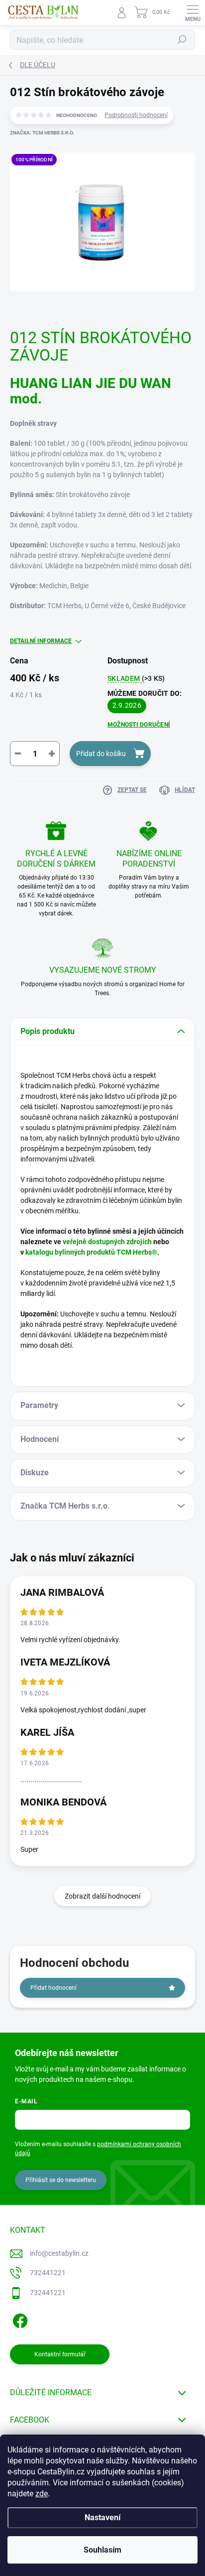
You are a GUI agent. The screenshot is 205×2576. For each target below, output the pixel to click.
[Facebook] (19, 2319)
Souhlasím (102, 2550)
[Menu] (193, 12)
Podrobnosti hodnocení (136, 115)
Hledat (182, 40)
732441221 (48, 2273)
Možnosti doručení (139, 725)
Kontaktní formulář (60, 2354)
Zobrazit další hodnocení (102, 1896)
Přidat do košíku (101, 754)
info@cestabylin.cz (59, 2253)
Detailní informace (41, 641)
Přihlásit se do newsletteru (61, 2180)
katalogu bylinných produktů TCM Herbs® (91, 1252)
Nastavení (102, 2517)
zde (42, 2494)
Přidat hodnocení (53, 1988)
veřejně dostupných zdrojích (107, 1242)
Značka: (42, 133)
